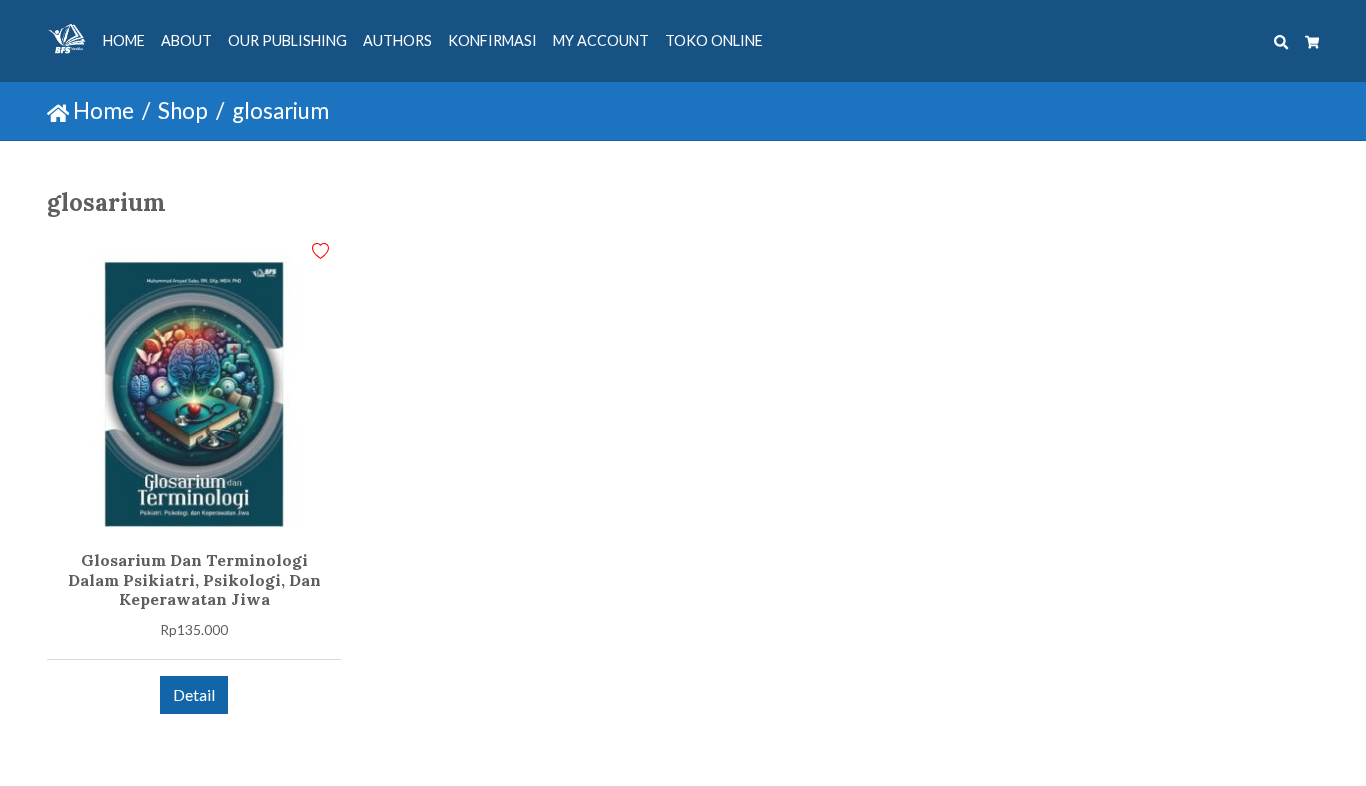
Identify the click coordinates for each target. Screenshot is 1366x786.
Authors (397, 40)
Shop (183, 110)
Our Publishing (287, 40)
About (186, 40)
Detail (194, 694)
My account (601, 40)
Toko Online (714, 40)
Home (124, 40)
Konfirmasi (492, 40)
